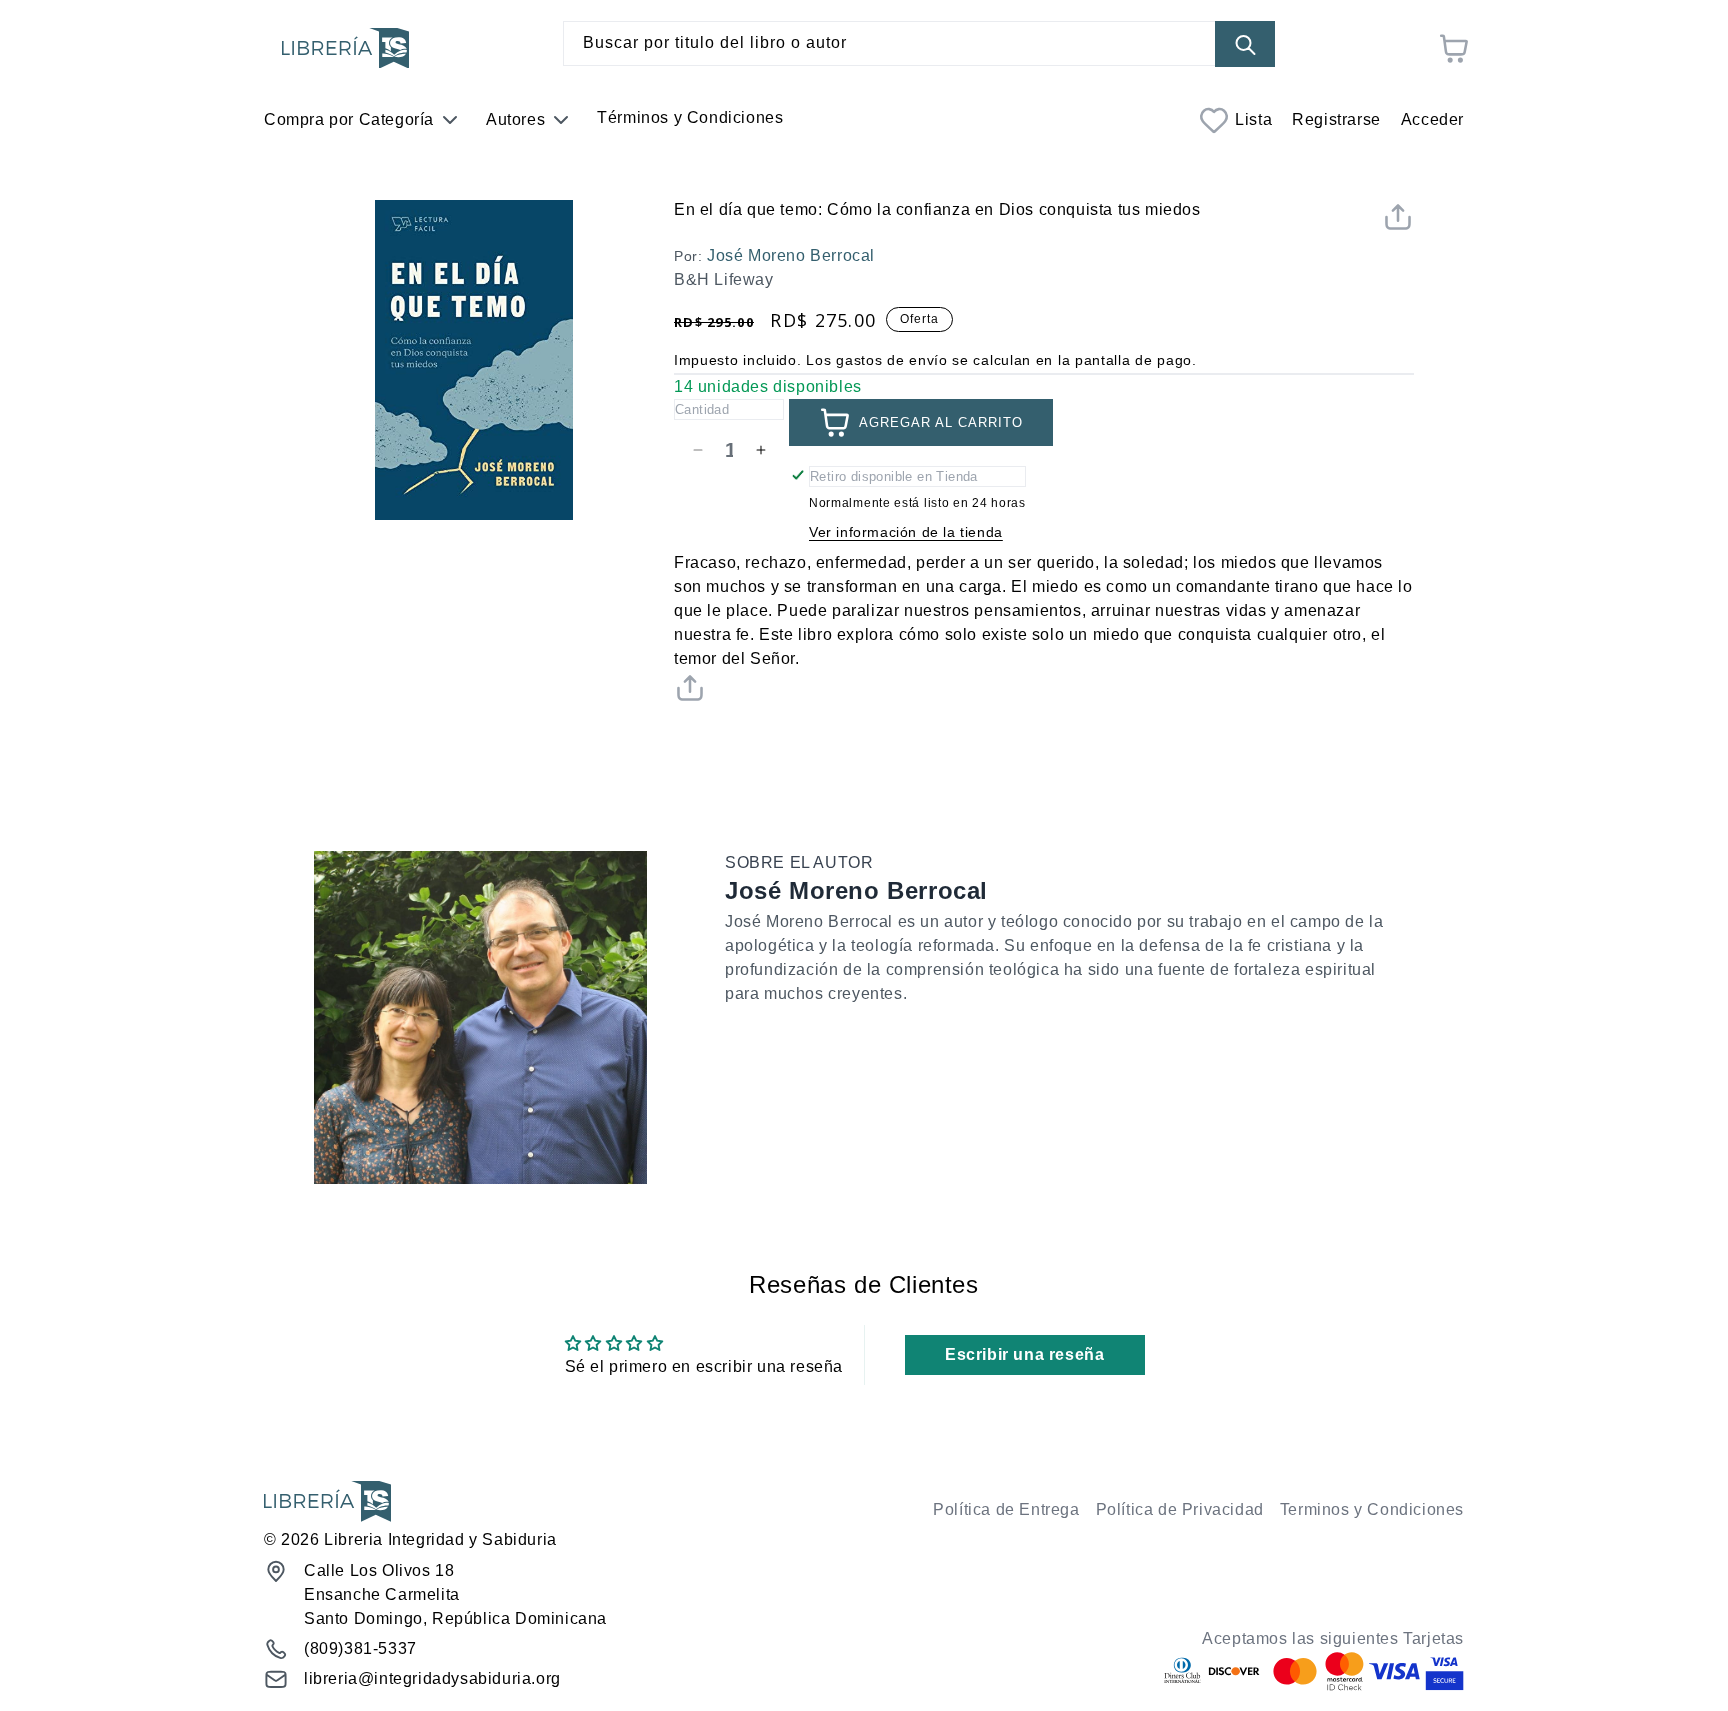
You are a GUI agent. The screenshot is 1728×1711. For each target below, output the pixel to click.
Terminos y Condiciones (1372, 1509)
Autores (515, 119)
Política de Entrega (1006, 1509)
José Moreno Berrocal (791, 255)
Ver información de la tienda (906, 532)
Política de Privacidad (1180, 1509)
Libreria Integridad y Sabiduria (440, 1539)
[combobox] (919, 43)
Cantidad (702, 409)
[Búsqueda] (1245, 44)
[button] (1398, 222)
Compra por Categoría (349, 119)
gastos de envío (892, 360)
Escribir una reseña (1024, 1354)
